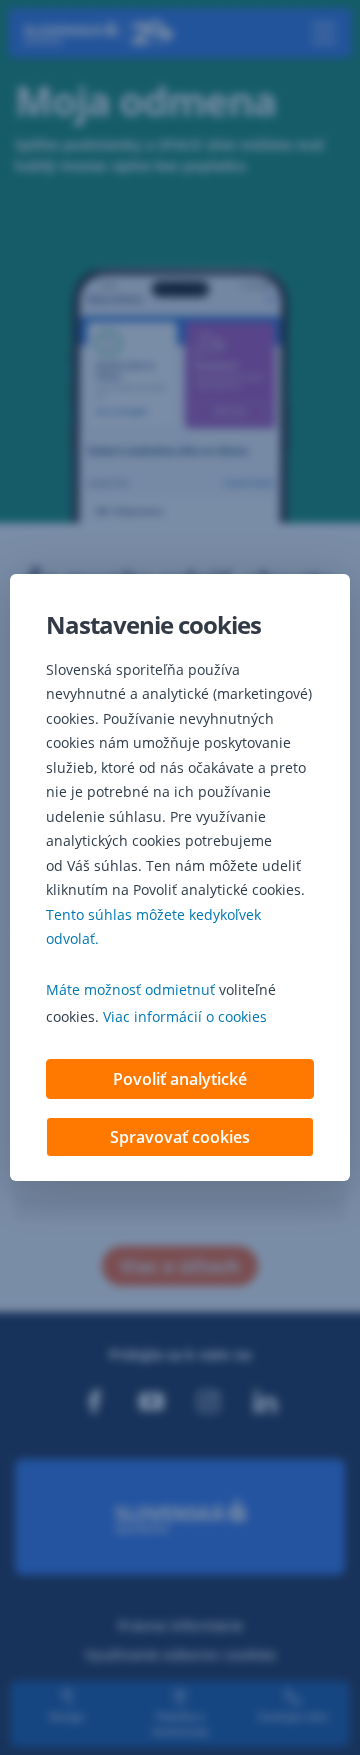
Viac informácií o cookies (185, 1016)
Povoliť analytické (180, 1079)
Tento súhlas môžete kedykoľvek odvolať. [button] (153, 927)
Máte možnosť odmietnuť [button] (130, 989)
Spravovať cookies (180, 1137)
